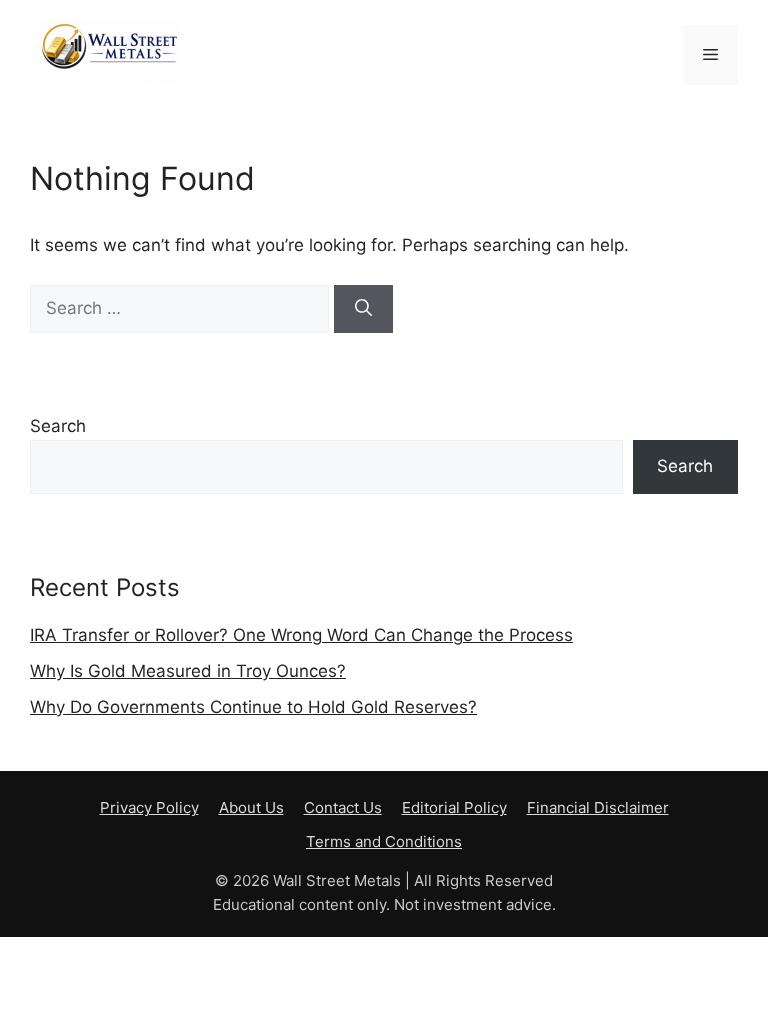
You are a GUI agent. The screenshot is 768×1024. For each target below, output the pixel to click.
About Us (251, 807)
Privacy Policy (149, 807)
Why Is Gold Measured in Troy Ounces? (188, 671)
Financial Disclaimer (598, 807)
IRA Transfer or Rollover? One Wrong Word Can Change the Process (301, 635)
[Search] (363, 309)
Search (58, 426)
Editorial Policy (454, 807)
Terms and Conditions (384, 841)
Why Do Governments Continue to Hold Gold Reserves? (253, 707)
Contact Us (343, 807)
